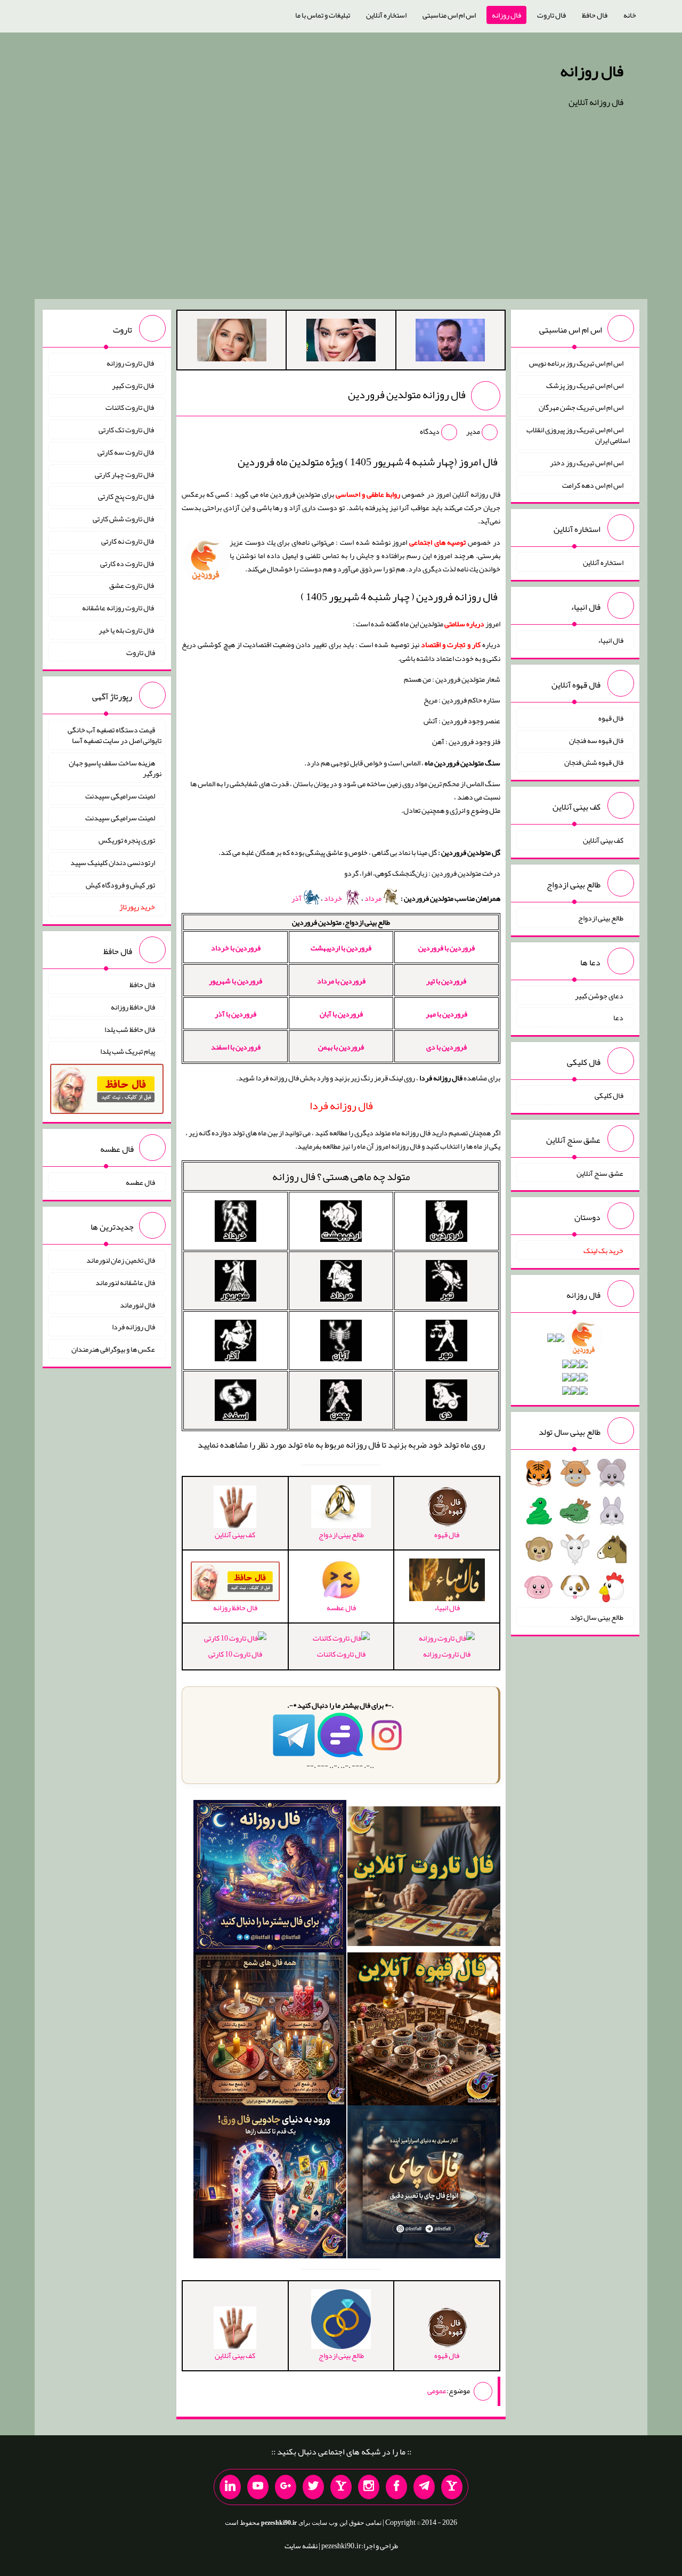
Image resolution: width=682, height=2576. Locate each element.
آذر (297, 898)
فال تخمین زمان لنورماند (121, 1260)
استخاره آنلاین (386, 15)
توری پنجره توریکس (127, 840)
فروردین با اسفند (236, 1047)
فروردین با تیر (446, 981)
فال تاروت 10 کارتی (235, 1654)
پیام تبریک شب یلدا (128, 1051)
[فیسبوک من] (396, 2487)
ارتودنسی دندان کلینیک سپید (113, 862)
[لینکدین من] (230, 2487)
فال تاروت (551, 15)
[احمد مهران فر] (450, 342)
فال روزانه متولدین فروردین (407, 394)
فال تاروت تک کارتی (127, 430)
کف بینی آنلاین (603, 840)
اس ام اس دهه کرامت (593, 484)
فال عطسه (140, 1182)
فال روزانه (506, 15)
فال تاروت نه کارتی (128, 541)
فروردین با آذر (236, 1014)
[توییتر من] (313, 2487)
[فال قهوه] (424, 2031)
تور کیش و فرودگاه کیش (120, 884)
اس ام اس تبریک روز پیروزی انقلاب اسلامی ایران (578, 435)
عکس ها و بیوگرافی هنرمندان (113, 1349)
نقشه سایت (301, 2546)
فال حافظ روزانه (133, 1007)
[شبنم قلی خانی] (232, 342)
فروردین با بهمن (341, 1047)
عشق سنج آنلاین (600, 1173)
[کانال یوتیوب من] (258, 2487)
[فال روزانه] (270, 1878)
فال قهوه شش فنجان (594, 762)
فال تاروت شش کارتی (124, 519)
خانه (630, 15)
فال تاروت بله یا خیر (127, 630)
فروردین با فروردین (446, 948)
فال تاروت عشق (132, 585)
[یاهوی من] (452, 2487)
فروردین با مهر (446, 1014)
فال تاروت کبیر (133, 385)
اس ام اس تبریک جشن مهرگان (581, 407)
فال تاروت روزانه (447, 1654)
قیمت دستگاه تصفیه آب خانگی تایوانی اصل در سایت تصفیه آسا (115, 735)
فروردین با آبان (341, 1014)
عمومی (437, 2391)
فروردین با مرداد (341, 981)
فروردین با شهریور (236, 981)
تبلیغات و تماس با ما (323, 15)
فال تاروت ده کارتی (128, 563)
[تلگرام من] (424, 2487)
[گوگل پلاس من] (286, 2487)
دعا (618, 1018)
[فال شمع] (270, 2031)
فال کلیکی (609, 1095)
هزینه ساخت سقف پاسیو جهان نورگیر (115, 768)
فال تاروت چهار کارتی (125, 474)
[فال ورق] (270, 2184)
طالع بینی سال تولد (597, 1617)
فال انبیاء (611, 640)
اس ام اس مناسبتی (449, 15)
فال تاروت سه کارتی (126, 452)
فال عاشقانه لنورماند (125, 1282)
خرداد (334, 898)
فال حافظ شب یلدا (130, 1029)
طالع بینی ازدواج (601, 918)
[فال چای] (424, 2184)
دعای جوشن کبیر (599, 995)
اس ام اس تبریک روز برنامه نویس (576, 363)
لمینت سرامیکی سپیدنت (120, 795)
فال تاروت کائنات (341, 1654)
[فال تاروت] (424, 1878)
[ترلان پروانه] (341, 342)
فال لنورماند (137, 1304)
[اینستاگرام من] (369, 2487)
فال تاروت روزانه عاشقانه (119, 608)
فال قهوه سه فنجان (596, 740)
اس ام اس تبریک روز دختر (587, 463)
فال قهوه (611, 718)
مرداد (374, 898)
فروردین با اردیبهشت (341, 948)
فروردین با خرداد (236, 948)
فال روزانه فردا (133, 1327)
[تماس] (341, 2487)
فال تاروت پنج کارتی (127, 496)
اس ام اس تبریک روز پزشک (585, 385)
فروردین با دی (446, 1047)
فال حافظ (595, 15)
